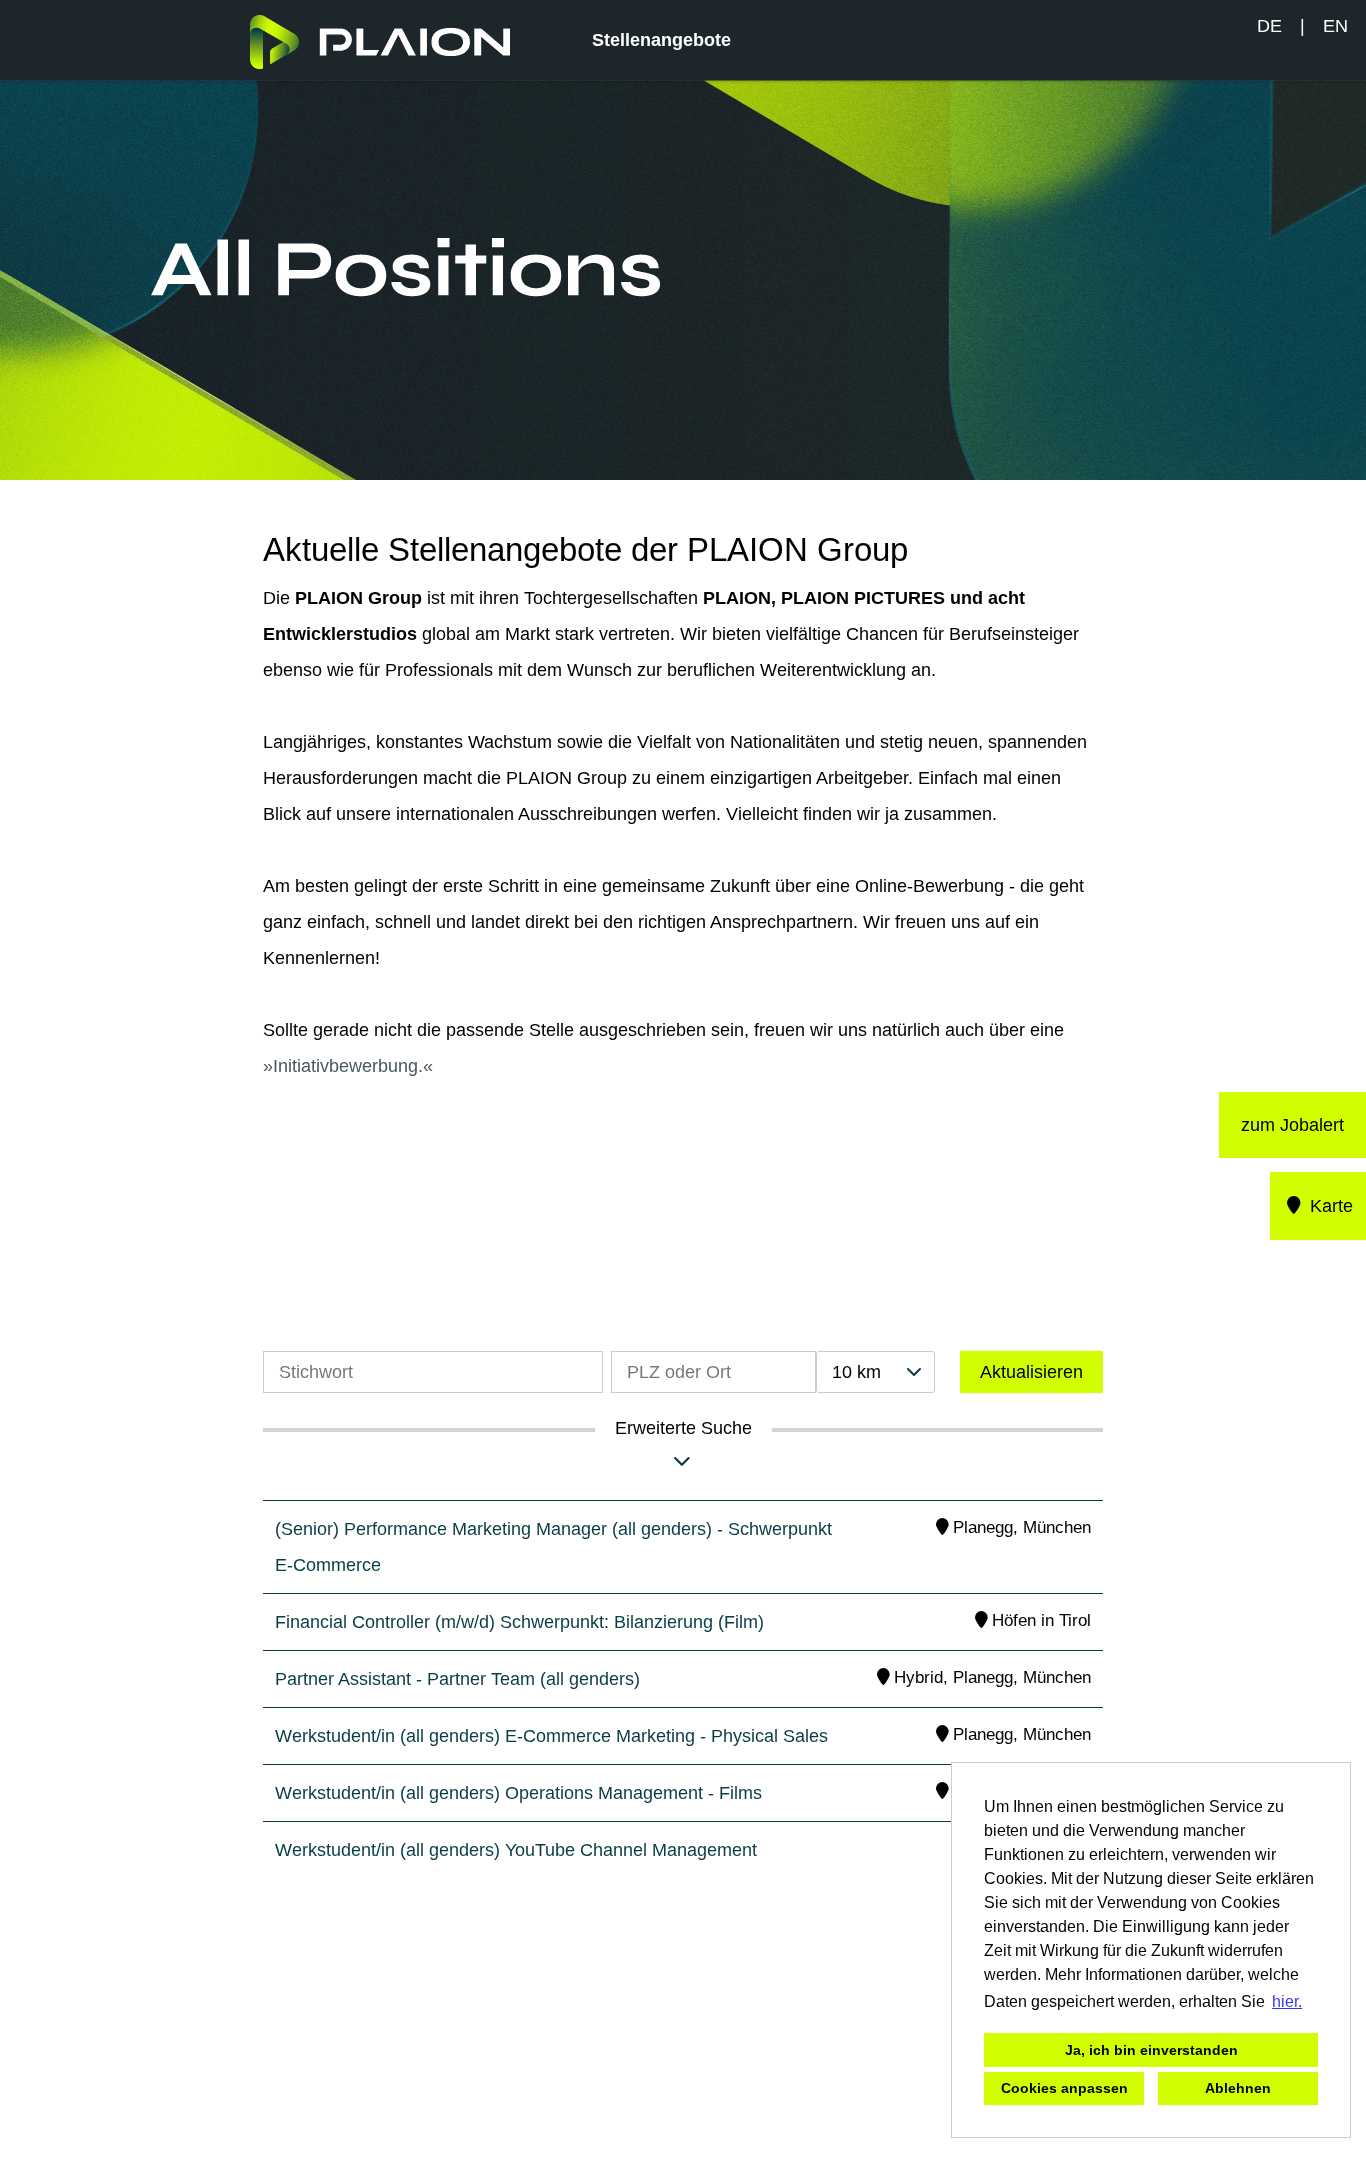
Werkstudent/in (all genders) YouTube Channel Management (516, 1850)
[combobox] (875, 1372)
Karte (1329, 1206)
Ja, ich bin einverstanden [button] (1151, 2050)
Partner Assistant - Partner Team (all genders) (457, 1679)
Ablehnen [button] (1238, 2088)
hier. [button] (1287, 2001)
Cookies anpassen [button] (1064, 2088)
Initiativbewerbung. (348, 1066)
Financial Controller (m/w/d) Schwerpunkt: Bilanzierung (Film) (519, 1622)
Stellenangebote (661, 40)
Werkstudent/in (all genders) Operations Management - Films (518, 1793)
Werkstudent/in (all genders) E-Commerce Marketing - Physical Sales (551, 1736)
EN (1335, 26)
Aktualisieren (1031, 1372)
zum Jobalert (1292, 1125)
